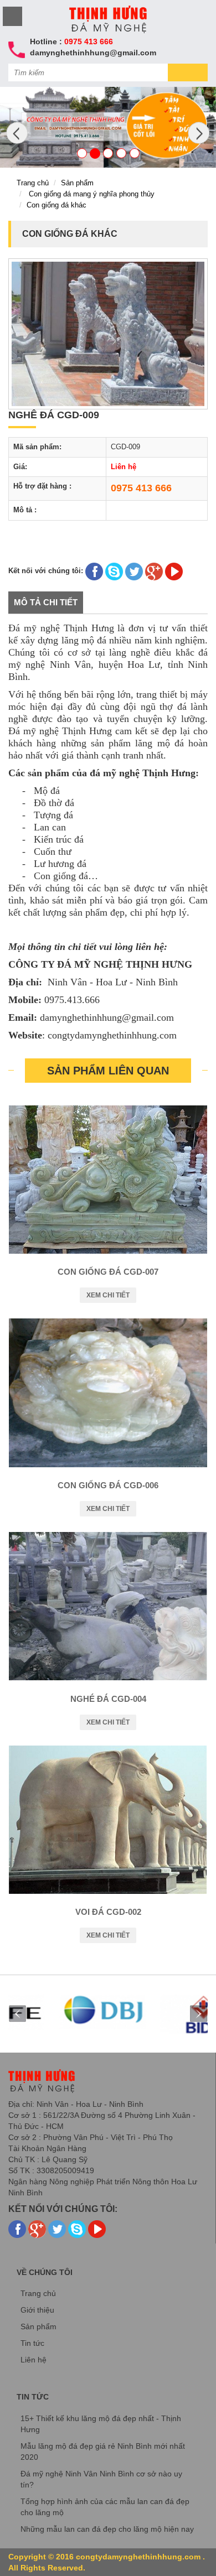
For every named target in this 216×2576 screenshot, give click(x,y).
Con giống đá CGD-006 (108, 1485)
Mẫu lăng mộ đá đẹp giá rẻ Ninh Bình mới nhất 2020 (103, 2452)
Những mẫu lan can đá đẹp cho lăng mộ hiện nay (107, 2529)
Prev (17, 2014)
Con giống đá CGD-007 (108, 1272)
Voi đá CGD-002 (108, 1912)
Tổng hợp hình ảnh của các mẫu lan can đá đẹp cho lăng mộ (105, 2507)
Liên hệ (34, 2360)
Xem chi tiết (108, 1295)
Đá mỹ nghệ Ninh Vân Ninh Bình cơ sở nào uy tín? (101, 2479)
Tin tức (32, 2343)
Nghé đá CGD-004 (108, 1699)
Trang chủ (33, 183)
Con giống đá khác (56, 205)
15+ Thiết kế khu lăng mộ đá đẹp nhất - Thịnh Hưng (101, 2424)
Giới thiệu (37, 2310)
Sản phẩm (77, 183)
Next (199, 2014)
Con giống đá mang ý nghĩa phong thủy (92, 194)
